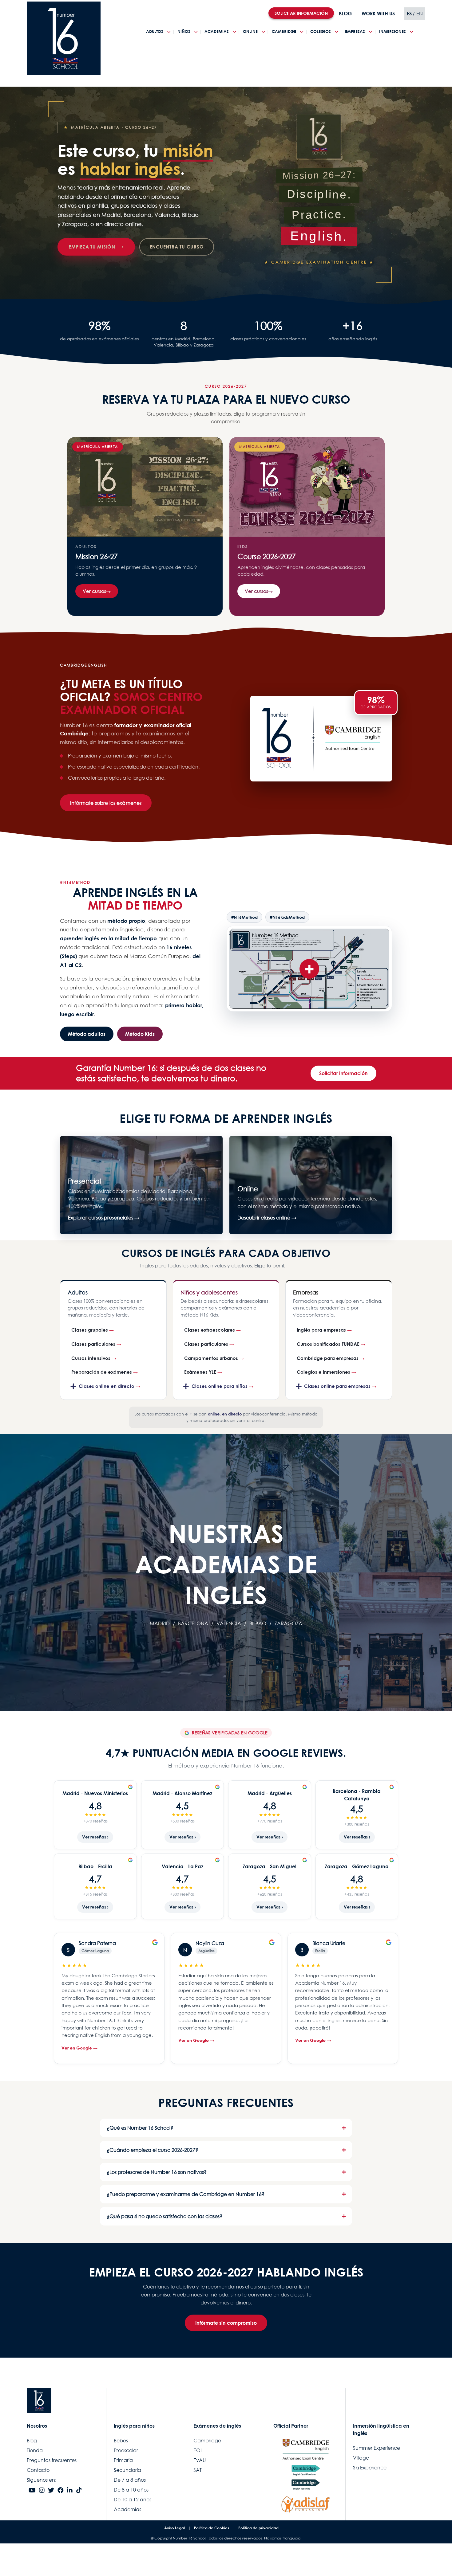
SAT (198, 2470)
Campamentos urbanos (211, 1358)
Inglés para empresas (321, 1330)
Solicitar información (343, 1073)
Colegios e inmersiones (323, 1372)
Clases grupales (90, 1330)
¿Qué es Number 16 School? (140, 2128)
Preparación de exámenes (102, 1372)
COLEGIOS (321, 31)
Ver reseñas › (95, 1837)
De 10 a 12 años (133, 2500)
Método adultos (87, 1034)
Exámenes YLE (200, 1372)
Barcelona (193, 1623)
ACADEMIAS (217, 31)
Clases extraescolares (210, 1330)
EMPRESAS (355, 31)
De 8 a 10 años (131, 2490)
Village (361, 2458)
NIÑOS (184, 31)
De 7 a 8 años (130, 2480)
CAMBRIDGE (284, 31)
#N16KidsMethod (287, 917)
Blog (32, 2441)
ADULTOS (155, 31)
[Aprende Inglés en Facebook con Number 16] (61, 2491)
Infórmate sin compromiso (226, 2323)
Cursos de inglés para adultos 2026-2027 (145, 527)
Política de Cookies (212, 2528)
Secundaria (127, 2470)
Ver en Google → (79, 2048)
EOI (198, 2450)
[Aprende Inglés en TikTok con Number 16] (79, 2491)
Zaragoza (288, 1623)
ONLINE (250, 31)
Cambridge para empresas (328, 1358)
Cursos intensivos (91, 1358)
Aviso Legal (174, 2528)
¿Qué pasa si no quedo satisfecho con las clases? (165, 2216)
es (409, 14)
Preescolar (126, 2450)
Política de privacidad (258, 2528)
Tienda (35, 2450)
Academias (127, 2509)
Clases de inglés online (311, 1185)
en (420, 14)
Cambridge (207, 2441)
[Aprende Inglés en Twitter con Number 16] (51, 2491)
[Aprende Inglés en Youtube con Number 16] (32, 2491)
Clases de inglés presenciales (141, 1185)
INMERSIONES (393, 31)
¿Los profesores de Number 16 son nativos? (157, 2172)
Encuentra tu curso (177, 247)
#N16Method (244, 917)
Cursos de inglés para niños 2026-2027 (307, 527)
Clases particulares (93, 1344)
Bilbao (258, 1623)
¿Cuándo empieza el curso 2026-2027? (152, 2150)
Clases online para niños (220, 1386)
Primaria (123, 2460)
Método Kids (140, 1034)
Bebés (121, 2441)
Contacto (38, 2470)
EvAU (200, 2460)
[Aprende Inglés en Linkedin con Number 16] (70, 2491)
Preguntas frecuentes (52, 2460)
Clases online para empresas (337, 1386)
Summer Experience (377, 2448)
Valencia (229, 1623)
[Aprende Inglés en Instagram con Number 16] (42, 2491)
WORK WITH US (378, 14)
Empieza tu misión (92, 247)
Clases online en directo (107, 1386)
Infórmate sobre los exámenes (106, 803)
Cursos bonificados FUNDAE (328, 1344)
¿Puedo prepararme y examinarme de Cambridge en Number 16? (186, 2194)
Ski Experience (370, 2468)
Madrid (160, 1623)
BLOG (345, 14)
